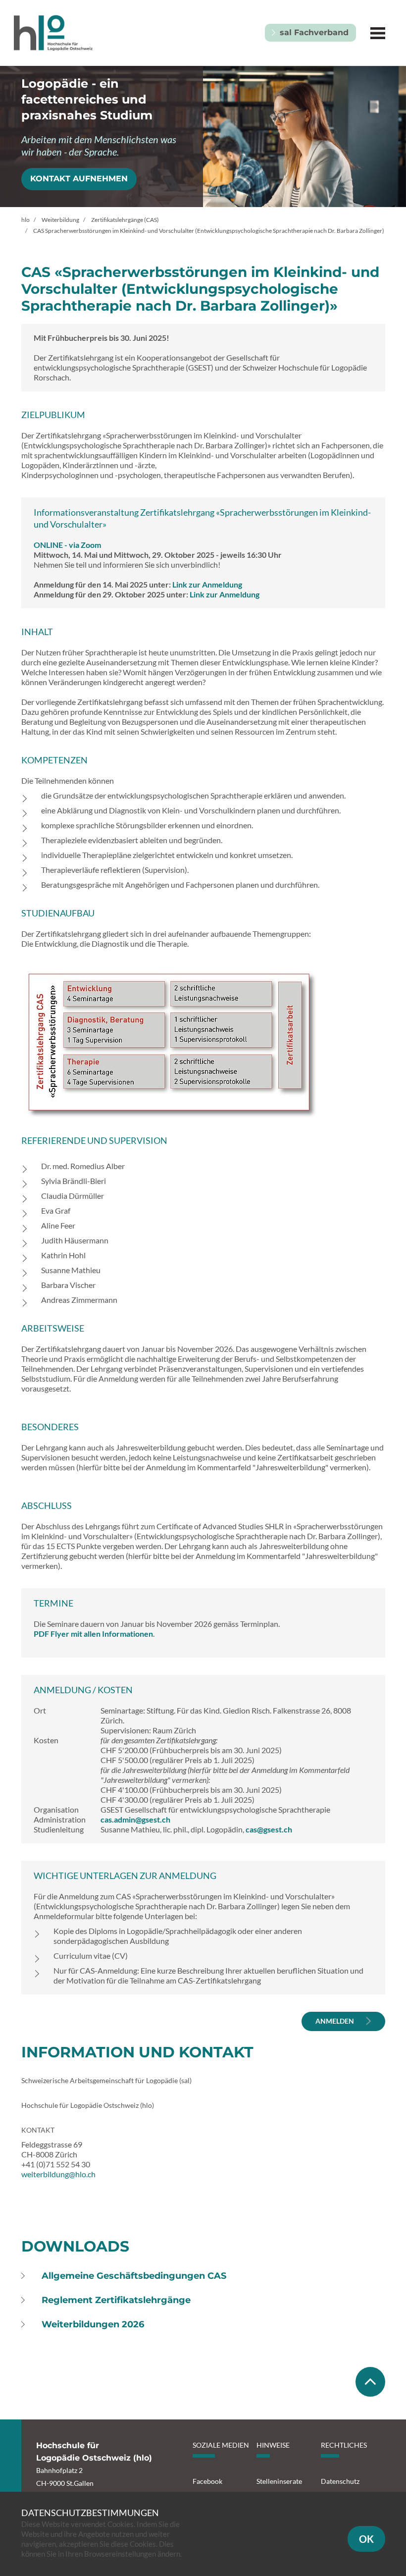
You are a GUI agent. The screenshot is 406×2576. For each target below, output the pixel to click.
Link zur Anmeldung (207, 584)
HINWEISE (273, 2445)
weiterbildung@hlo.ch (58, 2174)
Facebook (207, 2481)
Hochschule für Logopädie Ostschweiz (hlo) (88, 2105)
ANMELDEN (335, 2021)
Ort (40, 1710)
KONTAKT (38, 2130)
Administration (60, 1819)
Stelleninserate (279, 2481)
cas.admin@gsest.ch (135, 1819)
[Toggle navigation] (378, 33)
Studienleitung (59, 1829)
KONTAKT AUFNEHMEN (79, 179)
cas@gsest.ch (269, 1829)
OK (366, 2539)
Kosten (46, 1740)
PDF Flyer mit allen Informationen (93, 1634)
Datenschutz (340, 2481)
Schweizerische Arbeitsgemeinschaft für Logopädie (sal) (106, 2080)
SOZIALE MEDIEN (221, 2445)
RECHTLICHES (344, 2445)
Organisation (56, 1809)
